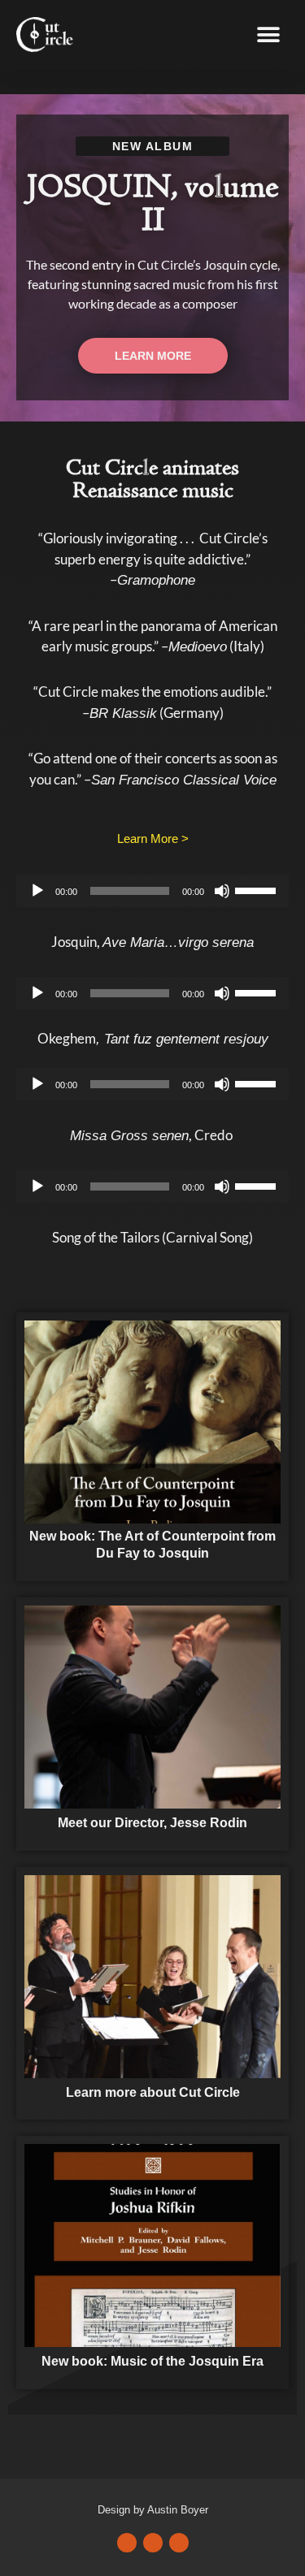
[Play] (37, 891)
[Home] (152, 1421)
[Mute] (222, 891)
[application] (152, 891)
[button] (268, 35)
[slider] (258, 889)
